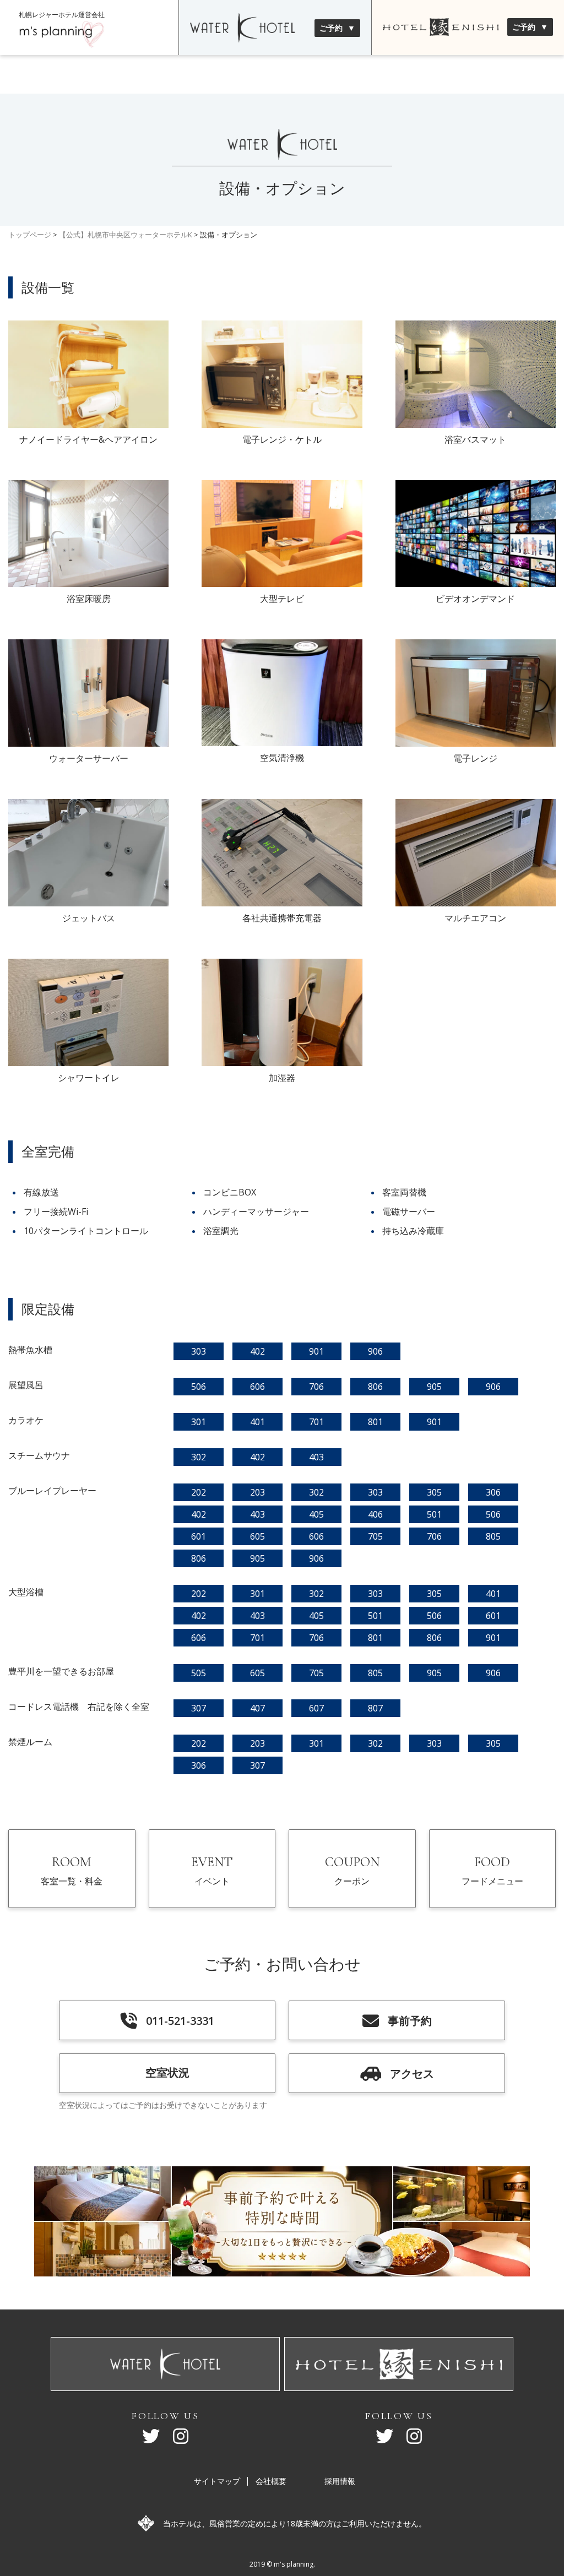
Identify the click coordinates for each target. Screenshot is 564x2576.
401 (257, 1422)
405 (316, 1514)
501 (434, 1514)
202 (199, 1492)
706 (316, 1387)
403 (316, 1457)
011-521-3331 (180, 2021)
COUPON (352, 1871)
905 (434, 1387)
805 (493, 1536)
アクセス (412, 2074)
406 (375, 1514)
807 (375, 1708)
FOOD (492, 1871)
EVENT (212, 1871)
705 (375, 1536)
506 (199, 1387)
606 (257, 1387)
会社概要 (271, 2481)
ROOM (72, 1871)
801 (375, 1422)
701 (316, 1422)
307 (199, 1708)
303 (199, 1351)
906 (375, 1351)
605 (257, 1536)
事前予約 (410, 2021)
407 (257, 1708)
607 (316, 1708)
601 (199, 1536)
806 (375, 1387)
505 (199, 1673)
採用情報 (340, 2481)
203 (257, 1492)
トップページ (30, 235)
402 (257, 1351)
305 (434, 1492)
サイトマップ (217, 2481)
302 (199, 1457)
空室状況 (167, 2072)
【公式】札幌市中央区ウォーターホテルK (126, 235)
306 (493, 1492)
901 (316, 1351)
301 (199, 1422)
